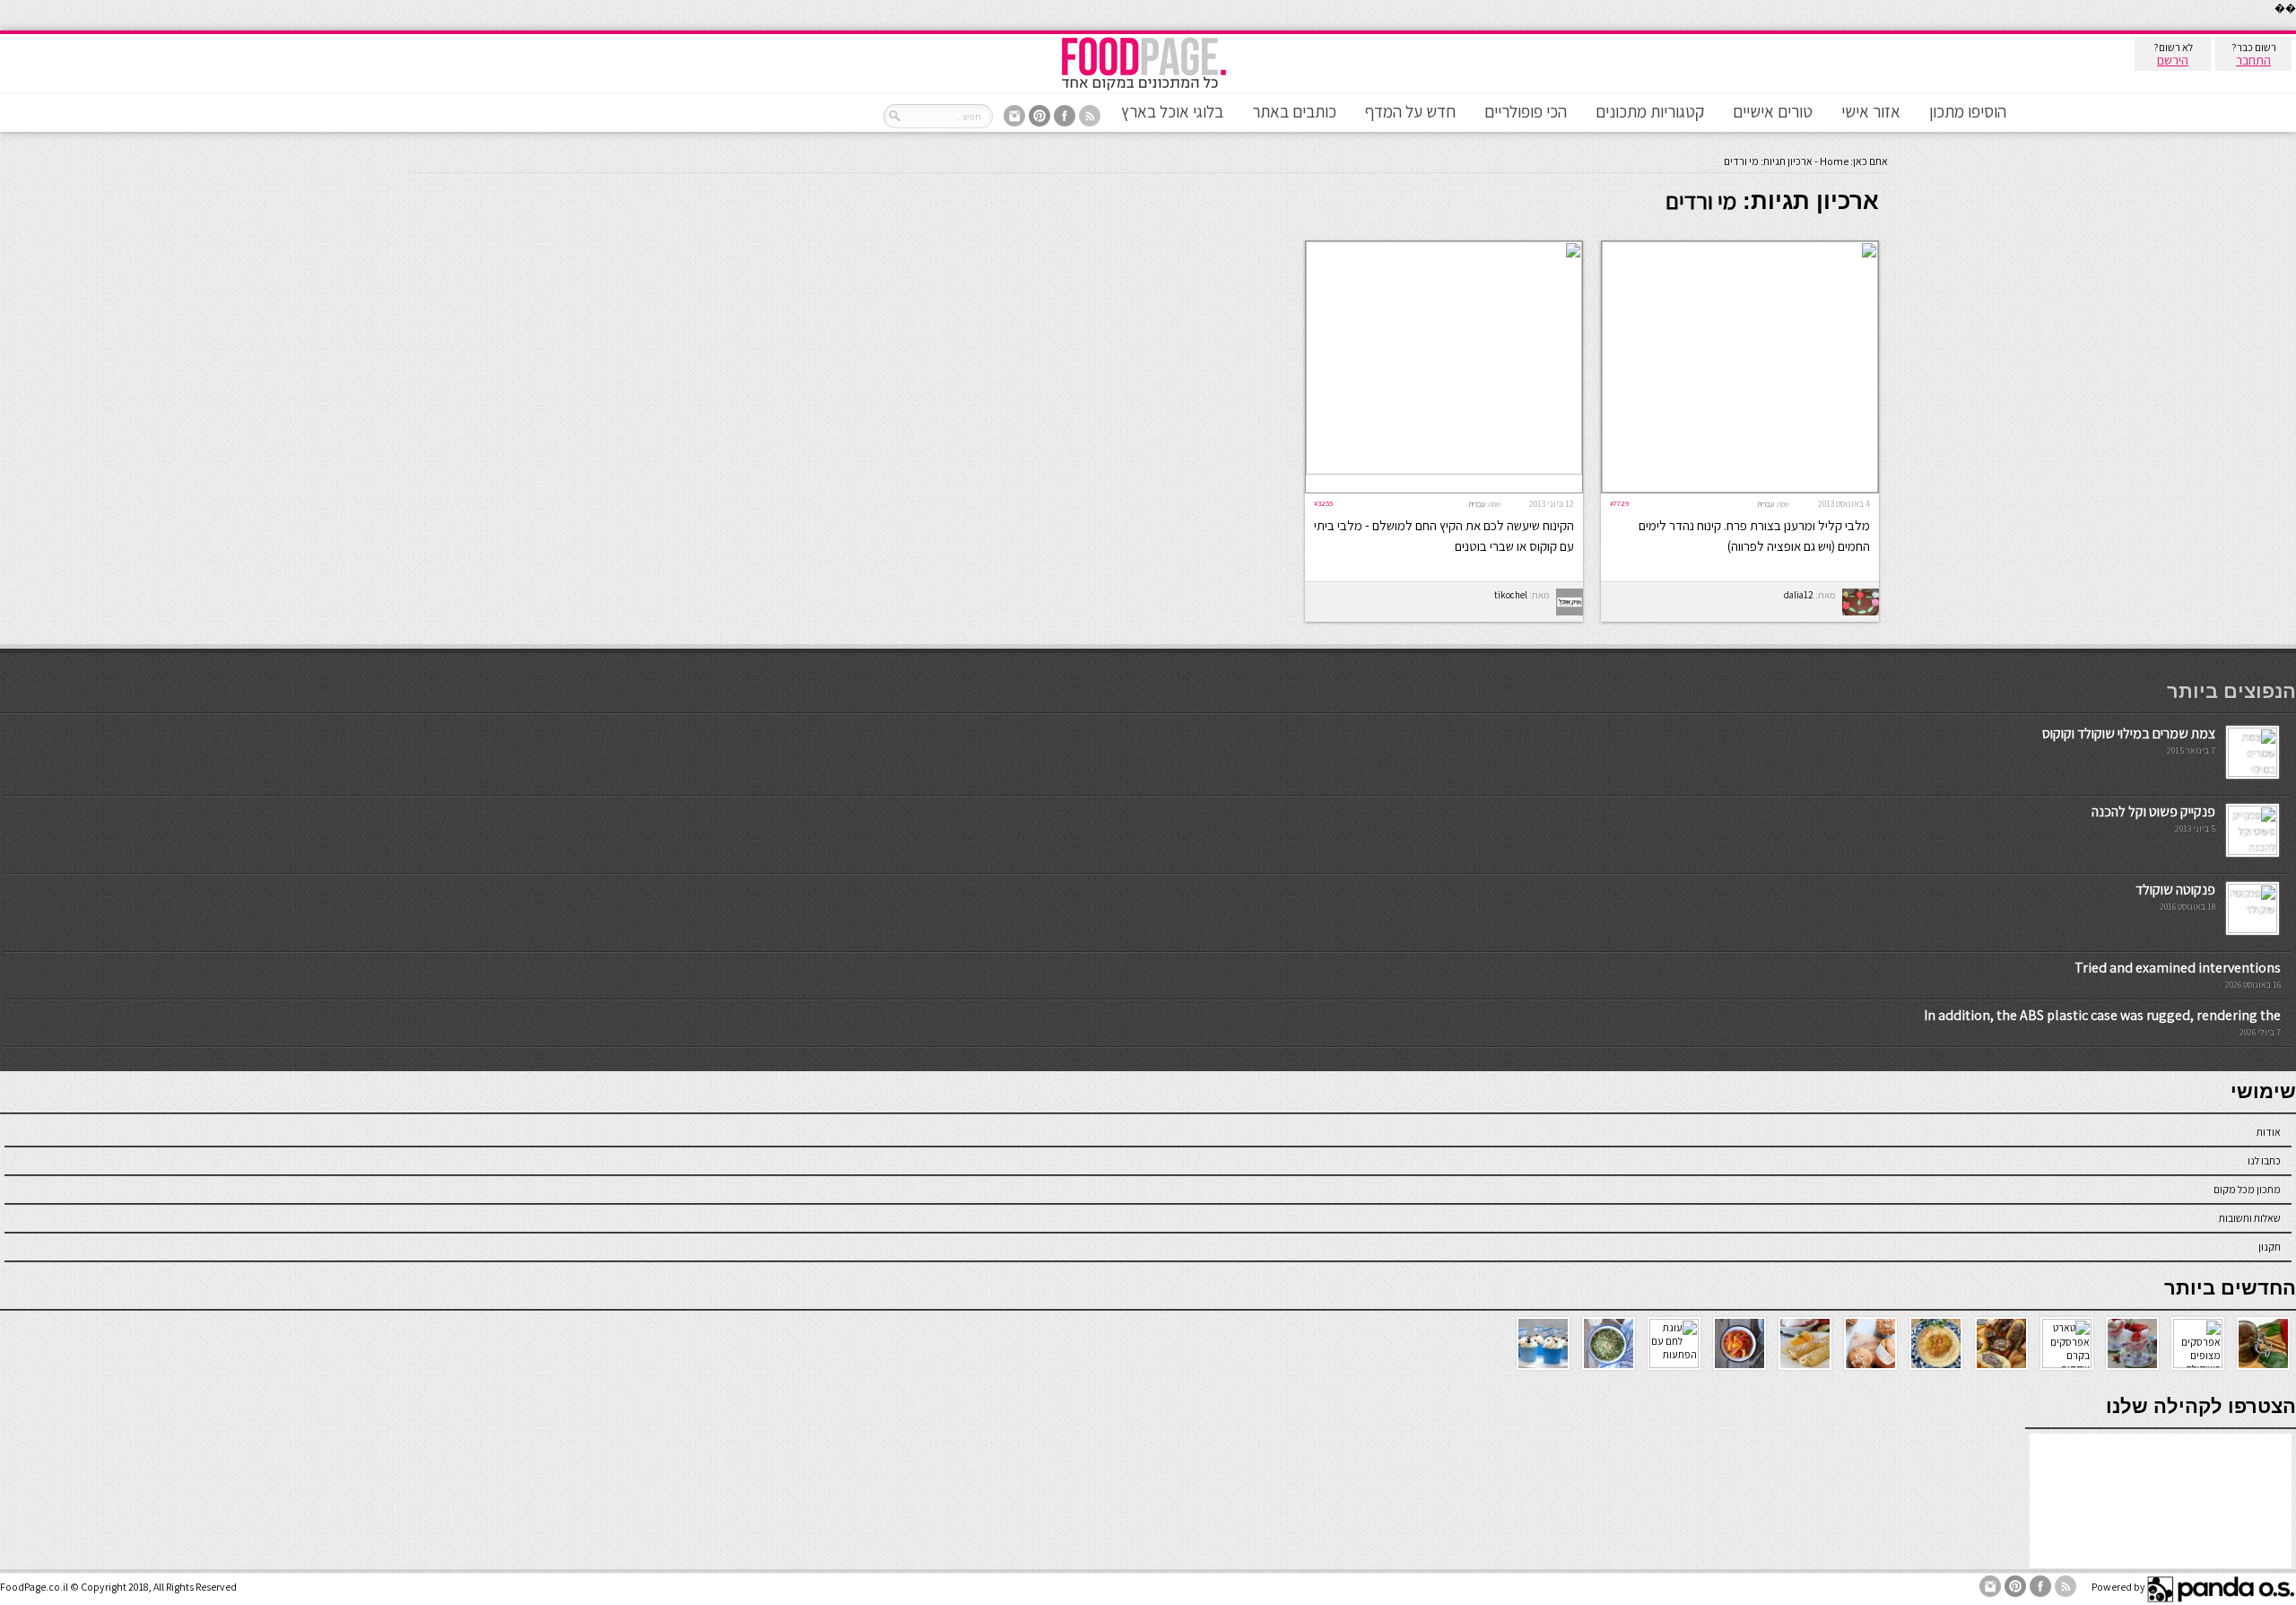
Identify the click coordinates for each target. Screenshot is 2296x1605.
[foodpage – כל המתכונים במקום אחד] (1144, 88)
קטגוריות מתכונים (1650, 111)
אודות (2269, 1132)
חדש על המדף (1410, 111)
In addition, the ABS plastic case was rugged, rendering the (2102, 1015)
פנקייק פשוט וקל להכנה (2153, 811)
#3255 (1323, 503)
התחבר (2253, 60)
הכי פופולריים (1526, 111)
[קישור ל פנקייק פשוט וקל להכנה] (2253, 851)
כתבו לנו (2264, 1160)
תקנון (2270, 1247)
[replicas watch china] (2295, 26)
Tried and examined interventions (2178, 968)
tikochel (1511, 595)
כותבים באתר (1294, 111)
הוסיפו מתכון (1968, 111)
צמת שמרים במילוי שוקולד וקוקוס (2129, 733)
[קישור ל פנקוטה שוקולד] (2253, 929)
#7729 (1619, 503)
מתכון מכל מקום (2247, 1189)
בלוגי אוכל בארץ (1172, 111)
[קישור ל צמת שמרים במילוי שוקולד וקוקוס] (2253, 773)
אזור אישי (1871, 111)
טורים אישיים (1773, 111)
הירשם (2173, 60)
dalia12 (1799, 595)
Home (1834, 161)
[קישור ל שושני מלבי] (1740, 488)
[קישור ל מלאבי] (1444, 471)
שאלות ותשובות (2250, 1218)
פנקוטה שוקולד (2175, 890)
